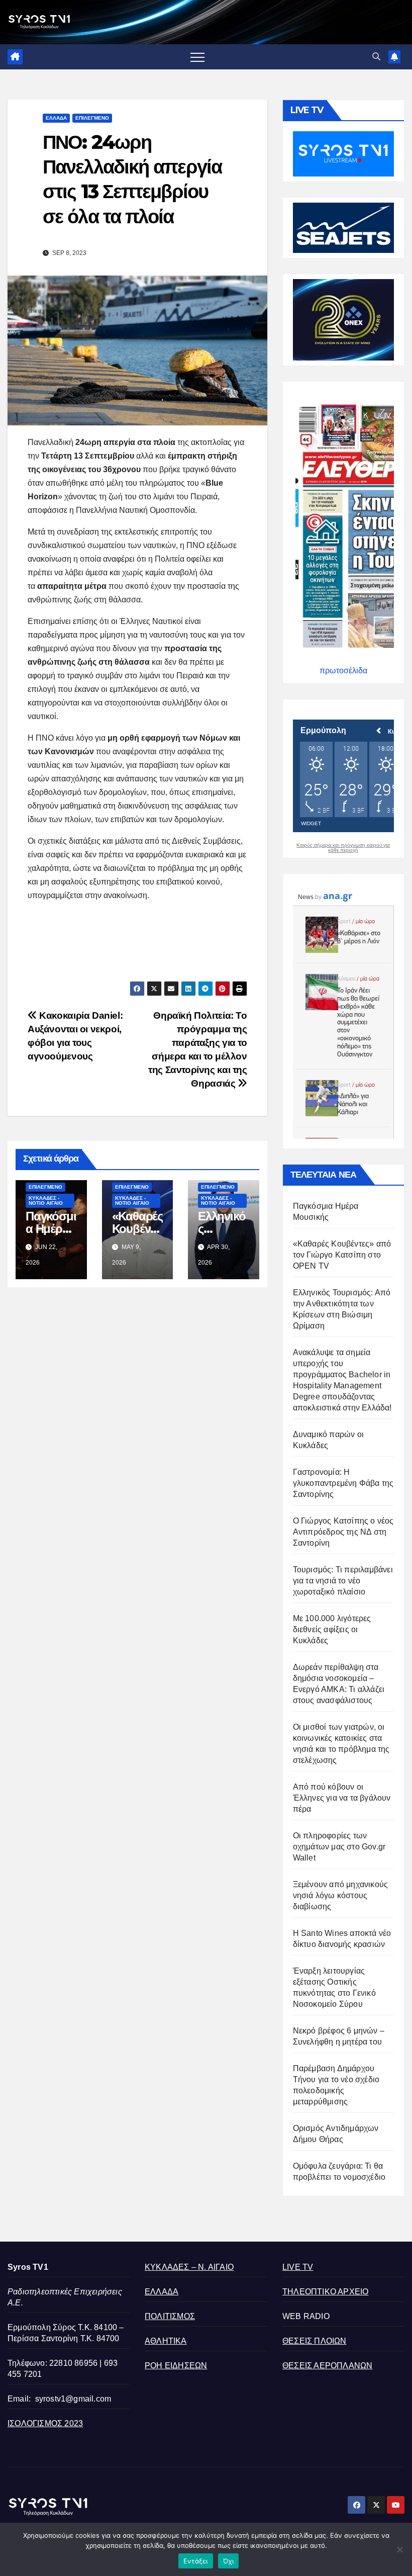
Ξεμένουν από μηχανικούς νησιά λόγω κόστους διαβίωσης (341, 1895)
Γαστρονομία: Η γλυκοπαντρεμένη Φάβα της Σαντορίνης (343, 1483)
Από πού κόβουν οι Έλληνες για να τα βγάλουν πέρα (342, 1798)
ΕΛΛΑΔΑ (56, 118)
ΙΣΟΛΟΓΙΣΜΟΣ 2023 (45, 2423)
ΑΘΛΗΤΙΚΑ (166, 2341)
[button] (376, 57)
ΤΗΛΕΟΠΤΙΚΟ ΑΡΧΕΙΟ (325, 2292)
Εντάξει (196, 2561)
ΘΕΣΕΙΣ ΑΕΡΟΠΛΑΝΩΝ (327, 2366)
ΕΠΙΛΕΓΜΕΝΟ (92, 118)
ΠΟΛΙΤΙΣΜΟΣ (170, 2316)
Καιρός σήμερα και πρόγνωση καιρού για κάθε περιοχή (343, 848)
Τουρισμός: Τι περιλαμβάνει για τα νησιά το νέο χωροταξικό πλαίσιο (343, 1581)
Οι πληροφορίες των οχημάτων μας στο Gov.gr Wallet (339, 1847)
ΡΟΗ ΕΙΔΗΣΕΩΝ (176, 2366)
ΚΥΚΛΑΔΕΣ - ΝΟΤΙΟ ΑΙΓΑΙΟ (46, 1201)
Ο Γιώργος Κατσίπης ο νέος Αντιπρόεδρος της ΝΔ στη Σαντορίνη (343, 1532)
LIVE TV (298, 2267)
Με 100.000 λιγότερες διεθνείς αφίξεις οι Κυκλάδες (332, 1629)
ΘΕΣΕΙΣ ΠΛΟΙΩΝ (315, 2341)
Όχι (229, 2561)
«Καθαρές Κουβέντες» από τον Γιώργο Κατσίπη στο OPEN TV (342, 1255)
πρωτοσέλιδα (343, 671)
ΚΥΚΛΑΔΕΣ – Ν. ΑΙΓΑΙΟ (189, 2267)
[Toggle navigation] (197, 57)
